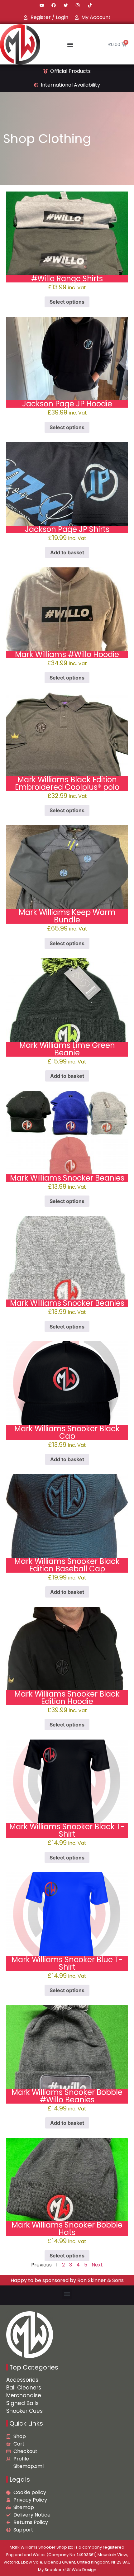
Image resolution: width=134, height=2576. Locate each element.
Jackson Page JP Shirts (67, 529)
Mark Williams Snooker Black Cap (67, 1432)
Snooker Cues (24, 2411)
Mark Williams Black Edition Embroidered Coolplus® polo (67, 783)
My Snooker (50, 2570)
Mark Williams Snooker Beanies (67, 1178)
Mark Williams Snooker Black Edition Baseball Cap (67, 1565)
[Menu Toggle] (70, 45)
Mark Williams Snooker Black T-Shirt (67, 1830)
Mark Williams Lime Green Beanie (67, 1049)
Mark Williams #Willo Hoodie (67, 654)
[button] (67, 2294)
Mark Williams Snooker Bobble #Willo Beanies (67, 2096)
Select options (67, 302)
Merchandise (24, 2395)
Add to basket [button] (67, 552)
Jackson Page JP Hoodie (67, 404)
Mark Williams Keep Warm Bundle (67, 916)
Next (97, 2265)
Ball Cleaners (24, 2388)
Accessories (22, 2380)
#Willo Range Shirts (67, 279)
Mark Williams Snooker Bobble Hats (67, 2229)
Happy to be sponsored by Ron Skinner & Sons (67, 2280)
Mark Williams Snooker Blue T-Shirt (67, 1963)
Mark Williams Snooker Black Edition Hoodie (67, 1698)
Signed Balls (22, 2403)
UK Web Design (81, 2570)
